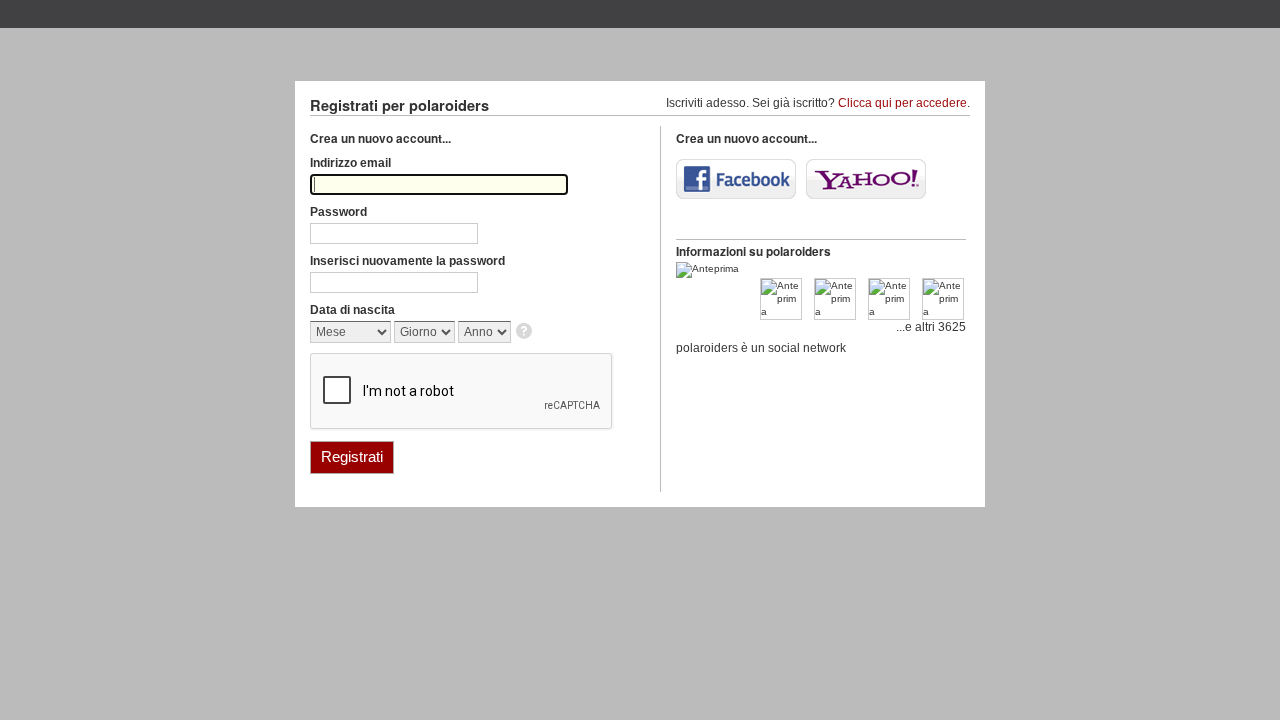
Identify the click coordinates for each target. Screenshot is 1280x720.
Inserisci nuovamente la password (407, 261)
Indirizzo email (350, 163)
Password (338, 212)
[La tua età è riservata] (525, 332)
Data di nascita (352, 310)
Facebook (736, 179)
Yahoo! (866, 179)
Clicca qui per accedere (902, 103)
